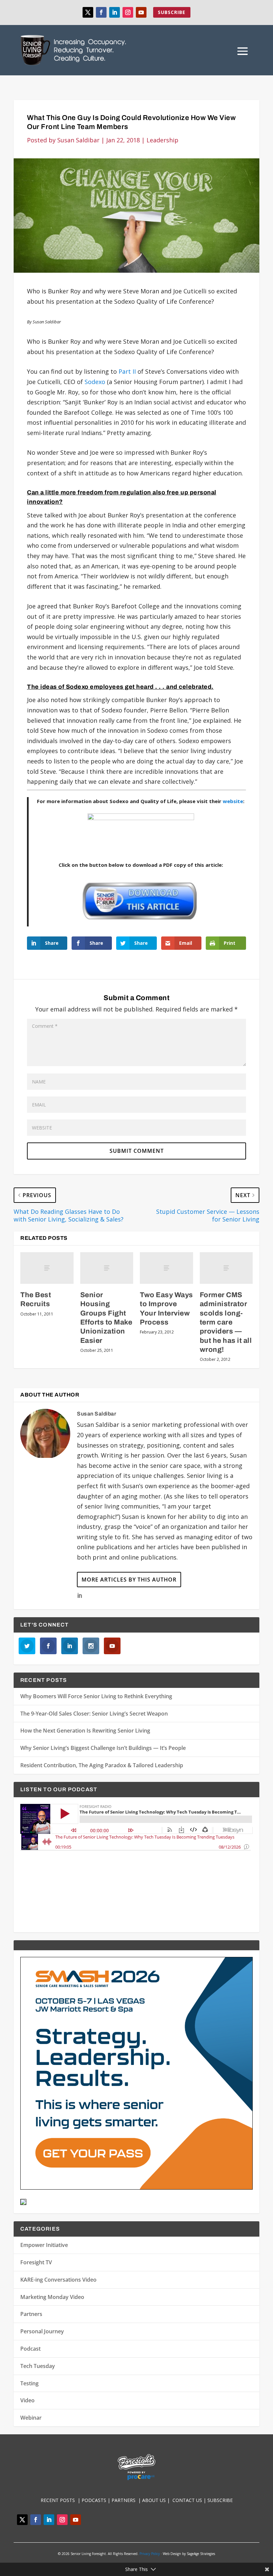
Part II (127, 371)
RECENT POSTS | (61, 2500)
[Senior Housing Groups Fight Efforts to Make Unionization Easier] (107, 1268)
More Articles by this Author (129, 1580)
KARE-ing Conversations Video (58, 2280)
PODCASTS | (97, 2500)
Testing (29, 2383)
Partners (31, 2314)
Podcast (30, 2349)
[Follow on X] (88, 12)
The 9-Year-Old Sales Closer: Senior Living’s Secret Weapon (94, 1714)
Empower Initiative (44, 2245)
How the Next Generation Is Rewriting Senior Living (85, 1731)
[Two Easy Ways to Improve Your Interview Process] (166, 1268)
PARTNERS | (127, 2500)
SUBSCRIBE (172, 12)
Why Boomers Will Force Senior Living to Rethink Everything (96, 1696)
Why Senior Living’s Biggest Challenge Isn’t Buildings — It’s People (103, 1748)
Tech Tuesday (38, 2366)
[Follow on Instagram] (128, 12)
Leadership (162, 140)
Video (27, 2400)
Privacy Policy (150, 2554)
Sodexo (95, 382)
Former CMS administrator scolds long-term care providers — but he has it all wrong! (226, 1322)
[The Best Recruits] (47, 1268)
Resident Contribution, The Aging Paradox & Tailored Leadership (102, 1765)
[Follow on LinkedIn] (115, 12)
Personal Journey (42, 2331)
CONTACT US (188, 2500)
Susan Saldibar (78, 140)
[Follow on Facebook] (101, 12)
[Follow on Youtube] (141, 12)
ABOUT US (154, 2500)
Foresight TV (36, 2262)
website (233, 801)
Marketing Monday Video (52, 2297)
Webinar (31, 2418)
